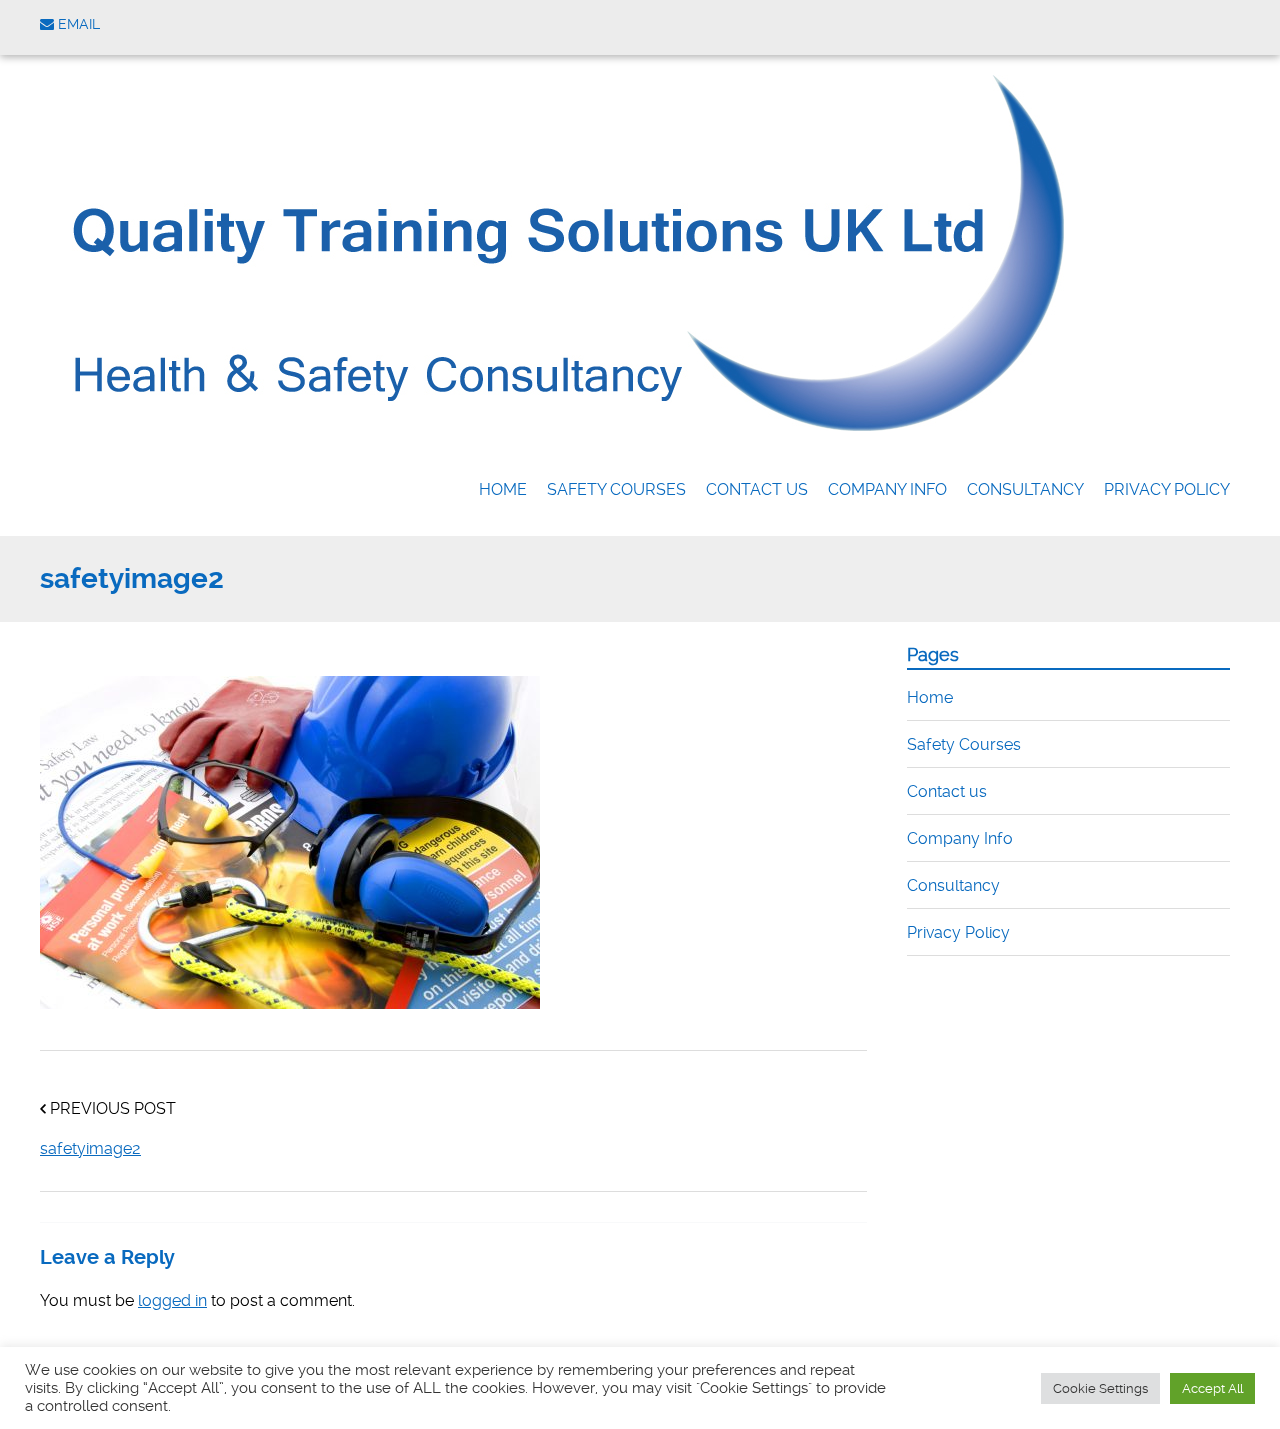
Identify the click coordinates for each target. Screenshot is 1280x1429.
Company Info (887, 489)
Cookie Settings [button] (1100, 1388)
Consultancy (1025, 489)
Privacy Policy (1167, 489)
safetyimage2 (90, 1148)
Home (503, 489)
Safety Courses (616, 489)
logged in (172, 1300)
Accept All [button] (1212, 1388)
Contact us (757, 489)
